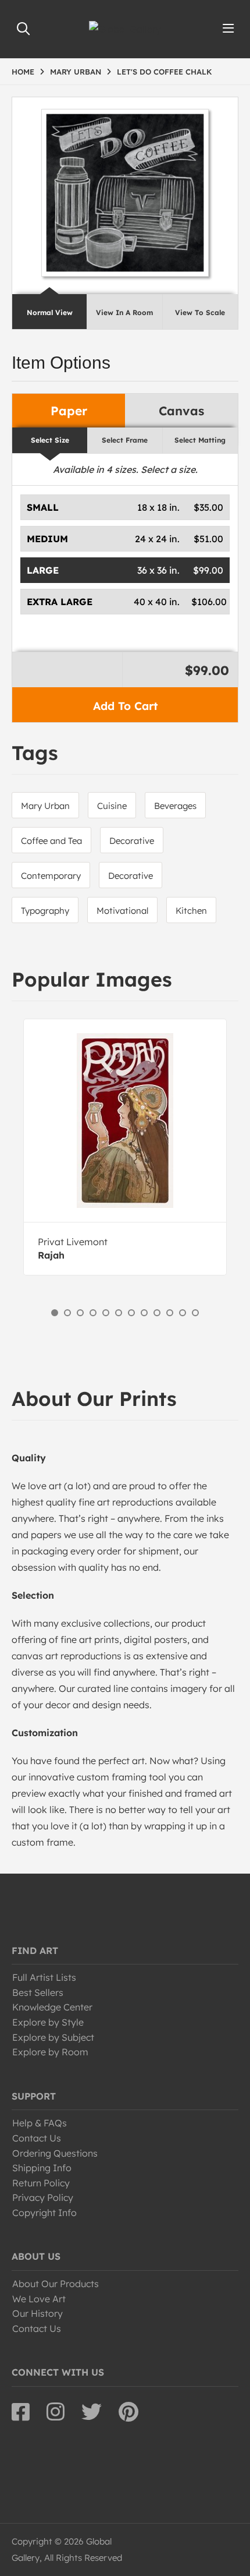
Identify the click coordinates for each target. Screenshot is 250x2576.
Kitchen (191, 911)
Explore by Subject (53, 2037)
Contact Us (37, 2138)
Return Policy (41, 2183)
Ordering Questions (55, 2153)
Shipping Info (42, 2168)
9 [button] (157, 1313)
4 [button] (93, 1313)
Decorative (132, 841)
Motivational (122, 911)
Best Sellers (38, 1992)
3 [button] (80, 1313)
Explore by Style (48, 2022)
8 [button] (144, 1313)
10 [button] (170, 1313)
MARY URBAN (76, 72)
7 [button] (131, 1313)
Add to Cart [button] (125, 706)
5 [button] (106, 1313)
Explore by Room (50, 2052)
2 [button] (67, 1313)
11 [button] (183, 1313)
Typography (45, 911)
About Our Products (56, 2284)
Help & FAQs (40, 2123)
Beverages (175, 806)
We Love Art (39, 2299)
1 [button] (55, 1313)
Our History (37, 2313)
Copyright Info (44, 2213)
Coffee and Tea (51, 841)
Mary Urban (45, 806)
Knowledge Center (52, 2007)
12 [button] (195, 1313)
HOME (23, 72)
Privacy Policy (43, 2197)
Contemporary (51, 876)
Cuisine (112, 806)
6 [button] (119, 1313)
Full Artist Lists (44, 1977)
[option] (125, 1147)
